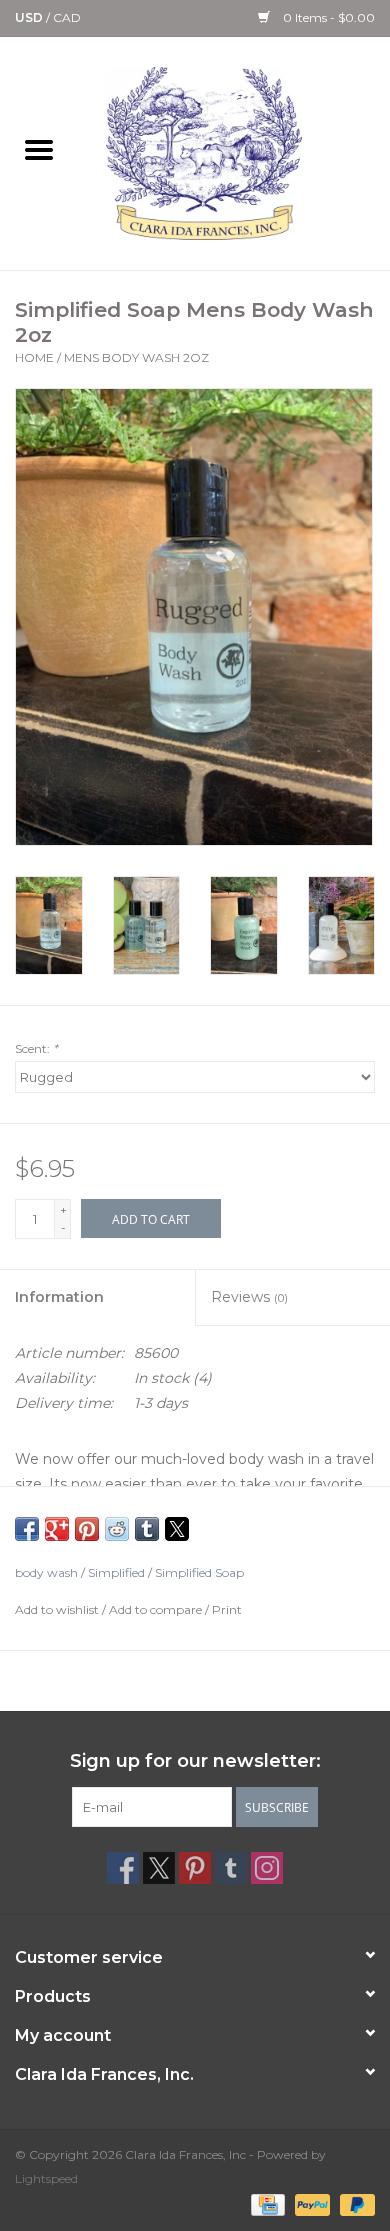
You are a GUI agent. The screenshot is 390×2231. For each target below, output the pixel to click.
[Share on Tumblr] (147, 1529)
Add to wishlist (58, 1609)
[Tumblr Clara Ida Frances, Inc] (231, 1868)
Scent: (36, 1048)
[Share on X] (177, 1529)
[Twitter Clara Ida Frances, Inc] (159, 1868)
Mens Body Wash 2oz (136, 357)
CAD (67, 17)
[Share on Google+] (57, 1529)
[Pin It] (87, 1529)
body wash (46, 1572)
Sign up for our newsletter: (195, 1761)
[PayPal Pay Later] (354, 2203)
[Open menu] (39, 149)
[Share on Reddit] (117, 1529)
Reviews (249, 1297)
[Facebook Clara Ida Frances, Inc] (123, 1868)
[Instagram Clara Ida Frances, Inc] (267, 1868)
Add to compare (157, 1609)
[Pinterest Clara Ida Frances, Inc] (195, 1868)
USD (30, 17)
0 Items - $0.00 (327, 17)
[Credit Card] (266, 2203)
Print (227, 1609)
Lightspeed (46, 2178)
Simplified (116, 1572)
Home (34, 357)
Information (59, 1297)
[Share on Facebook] (27, 1529)
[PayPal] (310, 2203)
